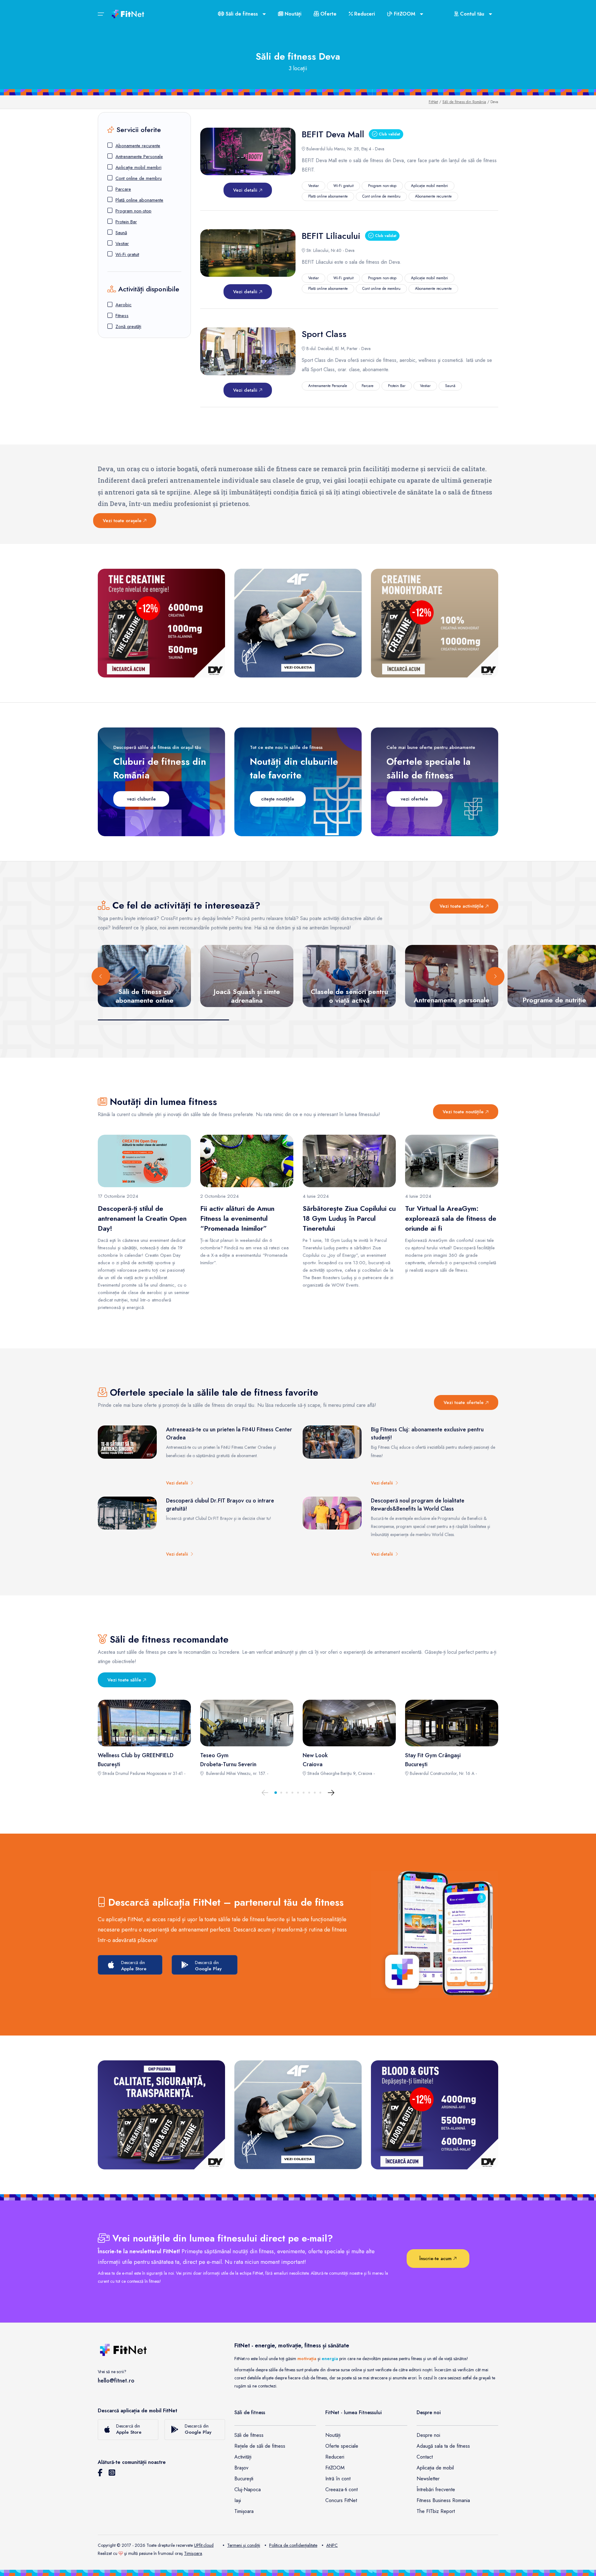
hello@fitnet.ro (116, 2381)
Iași (238, 2500)
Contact (425, 2457)
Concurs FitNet (341, 2500)
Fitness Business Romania (443, 2500)
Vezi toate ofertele (464, 1402)
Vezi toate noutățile (464, 1112)
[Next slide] (495, 976)
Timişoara (193, 2553)
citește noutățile (278, 799)
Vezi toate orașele (123, 521)
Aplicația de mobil (435, 2468)
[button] (276, 1793)
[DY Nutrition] (161, 2115)
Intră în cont (338, 2479)
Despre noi (428, 2435)
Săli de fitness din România (464, 102)
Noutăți (292, 14)
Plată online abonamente (139, 200)
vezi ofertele (414, 799)
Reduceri (364, 14)
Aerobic (124, 305)
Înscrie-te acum (436, 2259)
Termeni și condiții (244, 2545)
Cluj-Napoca (248, 2489)
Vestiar (122, 244)
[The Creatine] (161, 623)
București (244, 2479)
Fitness (122, 316)
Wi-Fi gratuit (127, 254)
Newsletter (428, 2479)
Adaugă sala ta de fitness (443, 2446)
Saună (121, 233)
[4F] (298, 623)
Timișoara (244, 2511)
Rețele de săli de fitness (260, 2446)
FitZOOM (335, 2468)
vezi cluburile (141, 799)
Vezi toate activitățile (462, 906)
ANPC (332, 2545)
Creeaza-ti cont (341, 2489)
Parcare (123, 189)
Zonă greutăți (128, 326)
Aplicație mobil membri (138, 167)
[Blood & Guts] (435, 2115)
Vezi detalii (246, 190)
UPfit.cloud (204, 2545)
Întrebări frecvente (436, 2489)
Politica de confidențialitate (293, 2545)
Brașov (241, 2468)
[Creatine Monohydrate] (435, 623)
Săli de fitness (249, 2435)
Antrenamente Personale (139, 157)
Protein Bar (126, 222)
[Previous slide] (101, 976)
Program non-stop (133, 211)
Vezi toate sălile (125, 1680)
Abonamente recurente (138, 146)
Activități (243, 2457)
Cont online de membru (139, 178)
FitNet (433, 102)
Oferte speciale (342, 2446)
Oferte (328, 14)
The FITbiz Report (436, 2511)
